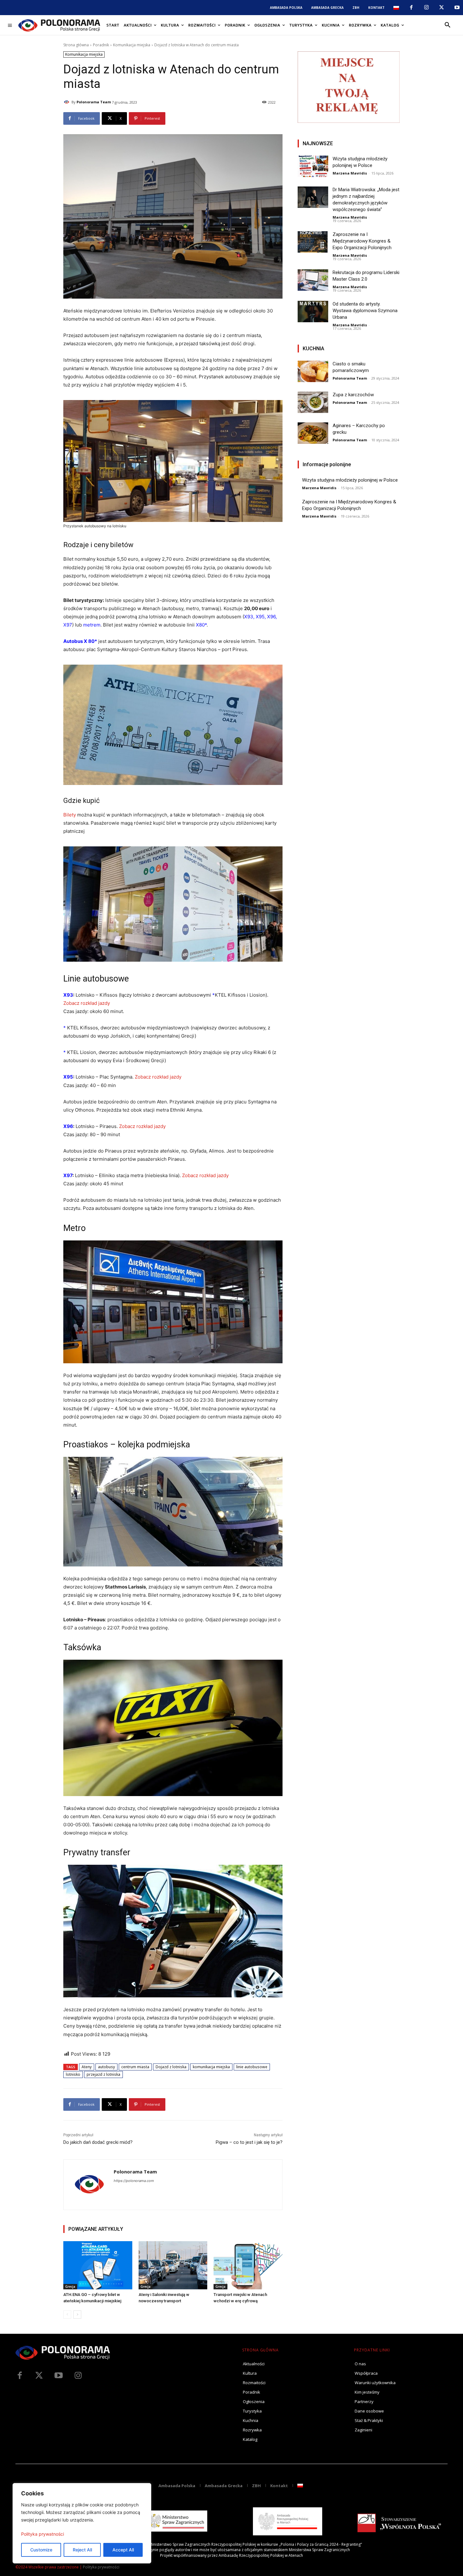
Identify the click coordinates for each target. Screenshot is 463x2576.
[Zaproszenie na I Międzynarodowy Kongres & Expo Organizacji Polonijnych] (313, 242)
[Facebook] (411, 8)
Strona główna (76, 45)
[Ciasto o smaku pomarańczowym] (313, 371)
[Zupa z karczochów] (313, 402)
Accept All (123, 2550)
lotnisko (73, 2074)
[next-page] (77, 2315)
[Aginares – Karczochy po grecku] (313, 433)
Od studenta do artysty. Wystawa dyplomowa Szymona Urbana (365, 311)
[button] (448, 25)
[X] (442, 8)
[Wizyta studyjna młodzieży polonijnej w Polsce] (313, 166)
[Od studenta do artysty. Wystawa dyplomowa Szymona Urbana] (313, 312)
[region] (82, 2523)
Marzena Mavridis (350, 173)
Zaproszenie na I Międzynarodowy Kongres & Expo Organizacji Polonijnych (362, 241)
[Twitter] (39, 2376)
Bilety (70, 815)
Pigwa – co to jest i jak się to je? (249, 2142)
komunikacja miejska (211, 2067)
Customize (41, 2550)
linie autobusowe (252, 2067)
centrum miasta (135, 2067)
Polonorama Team (94, 102)
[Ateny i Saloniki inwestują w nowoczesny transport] (173, 2265)
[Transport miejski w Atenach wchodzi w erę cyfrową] (248, 2265)
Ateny (87, 2067)
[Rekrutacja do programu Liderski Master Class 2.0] (313, 280)
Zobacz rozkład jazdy (87, 1003)
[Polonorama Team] (67, 102)
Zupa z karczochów (353, 395)
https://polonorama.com (134, 2181)
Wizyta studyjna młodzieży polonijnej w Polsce (350, 480)
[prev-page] (67, 2315)
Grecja (70, 2287)
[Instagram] (426, 8)
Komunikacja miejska (132, 45)
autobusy (106, 2067)
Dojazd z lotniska (171, 2067)
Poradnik (101, 45)
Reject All (82, 2550)
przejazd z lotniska (103, 2074)
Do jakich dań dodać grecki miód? (98, 2142)
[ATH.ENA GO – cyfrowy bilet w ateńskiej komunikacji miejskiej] (98, 2265)
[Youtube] (457, 8)
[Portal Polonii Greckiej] (59, 25)
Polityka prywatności (43, 2534)
